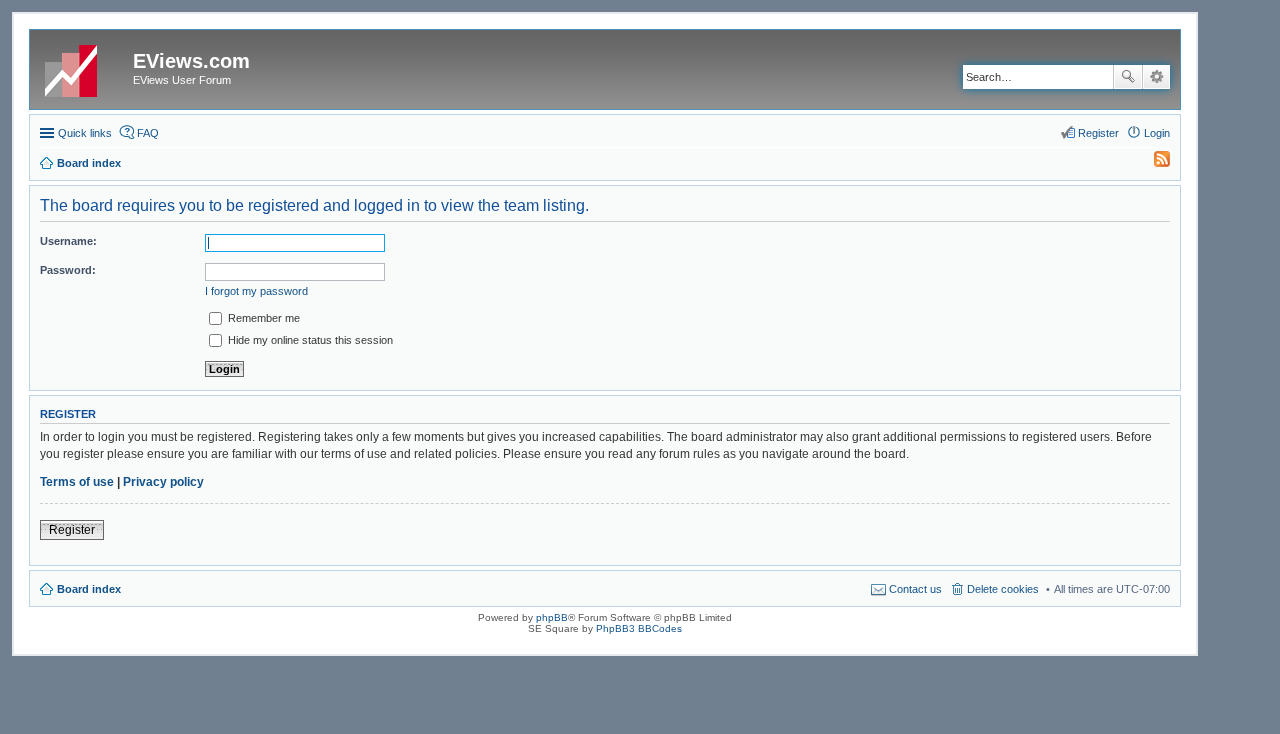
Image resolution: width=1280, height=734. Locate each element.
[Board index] (84, 67)
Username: (68, 241)
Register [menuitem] (1098, 133)
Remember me (262, 318)
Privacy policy (163, 482)
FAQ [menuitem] (148, 133)
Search (1128, 77)
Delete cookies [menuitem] (1003, 589)
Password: (68, 270)
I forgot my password (256, 291)
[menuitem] (1153, 163)
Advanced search (1156, 77)
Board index (89, 589)
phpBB (552, 617)
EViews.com (191, 61)
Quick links (85, 133)
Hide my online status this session (309, 340)
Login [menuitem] (1157, 133)
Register (72, 530)
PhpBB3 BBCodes (639, 628)
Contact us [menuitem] (915, 589)
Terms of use (77, 482)
